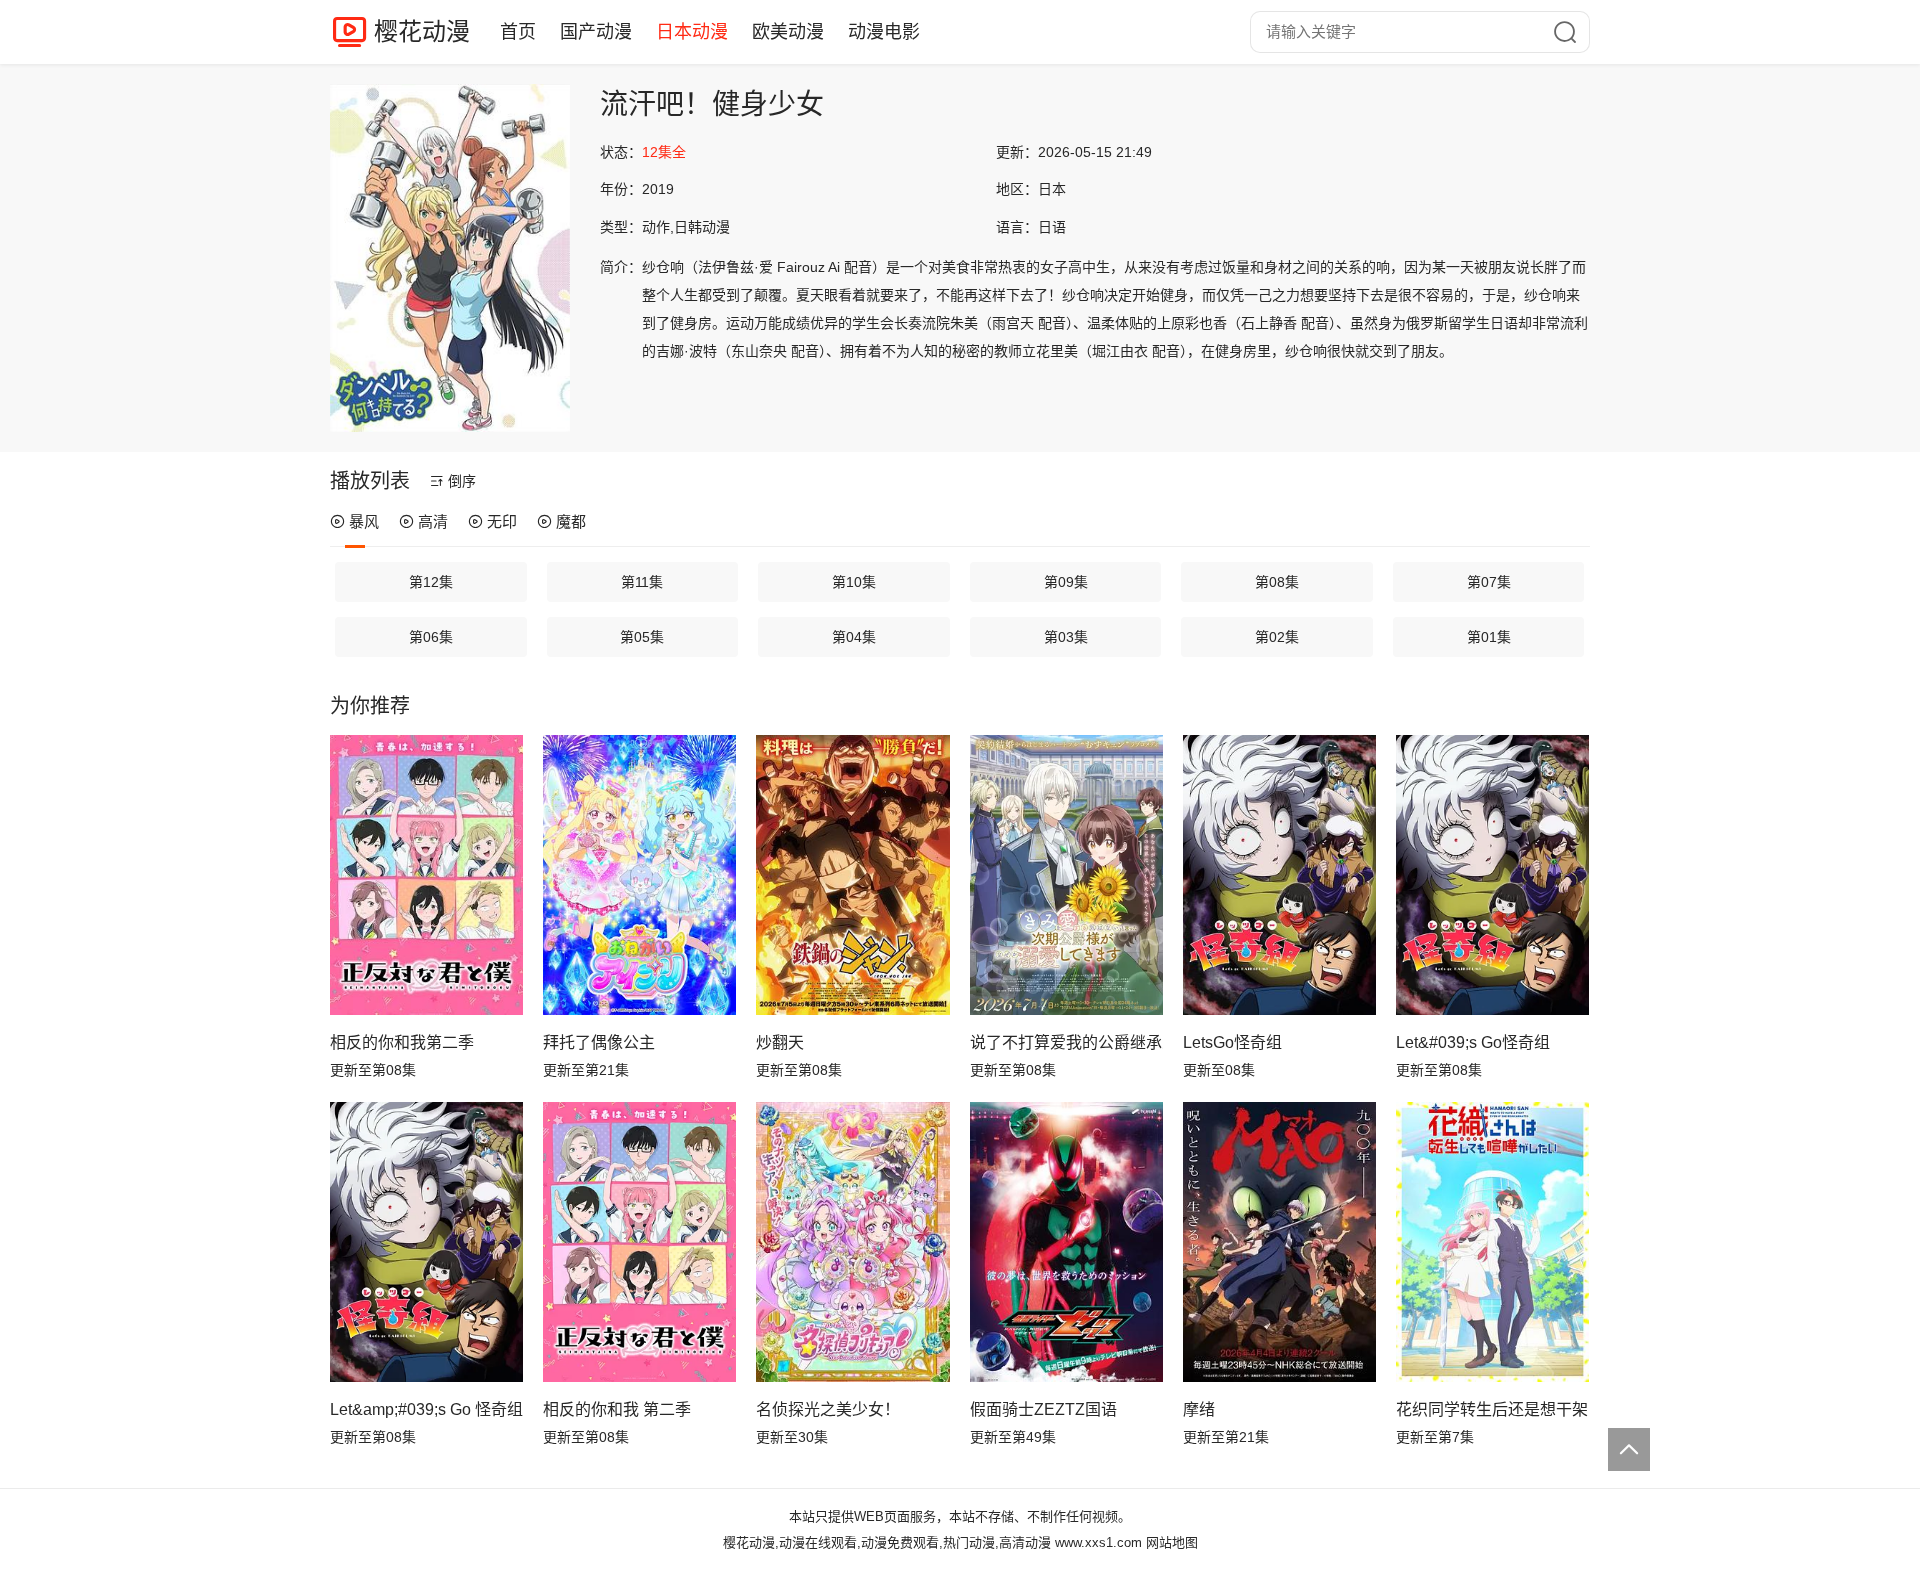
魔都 (571, 521)
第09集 (1066, 582)
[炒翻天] (852, 875)
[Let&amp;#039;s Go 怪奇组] (426, 1242)
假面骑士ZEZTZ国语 (1043, 1409)
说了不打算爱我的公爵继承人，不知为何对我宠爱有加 (1066, 1042)
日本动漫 (692, 32)
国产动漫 (596, 32)
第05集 (642, 637)
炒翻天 (780, 1042)
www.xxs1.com (1098, 1542)
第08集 (1277, 582)
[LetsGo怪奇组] (1279, 875)
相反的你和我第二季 (402, 1042)
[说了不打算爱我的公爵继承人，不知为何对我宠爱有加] (1066, 875)
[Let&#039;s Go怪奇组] (1492, 875)
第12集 (431, 582)
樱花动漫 (422, 31)
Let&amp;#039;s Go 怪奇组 (426, 1409)
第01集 (1489, 637)
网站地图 (1172, 1542)
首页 (518, 32)
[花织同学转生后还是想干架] (1492, 1242)
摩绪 (1199, 1409)
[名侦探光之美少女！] (852, 1242)
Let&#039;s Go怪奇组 (1473, 1042)
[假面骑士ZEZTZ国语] (1066, 1242)
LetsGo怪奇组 (1232, 1042)
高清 (433, 521)
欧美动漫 (788, 32)
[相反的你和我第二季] (426, 875)
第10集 (854, 582)
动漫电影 (884, 32)
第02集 (1277, 637)
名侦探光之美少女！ (828, 1409)
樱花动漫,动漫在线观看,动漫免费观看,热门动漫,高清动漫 (887, 1542)
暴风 (364, 521)
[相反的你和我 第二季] (639, 1242)
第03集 (1066, 637)
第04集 (854, 637)
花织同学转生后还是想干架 (1492, 1409)
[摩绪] (1279, 1242)
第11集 (642, 582)
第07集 (1489, 582)
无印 (502, 521)
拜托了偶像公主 (599, 1042)
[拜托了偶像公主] (639, 875)
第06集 (431, 637)
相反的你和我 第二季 (617, 1409)
